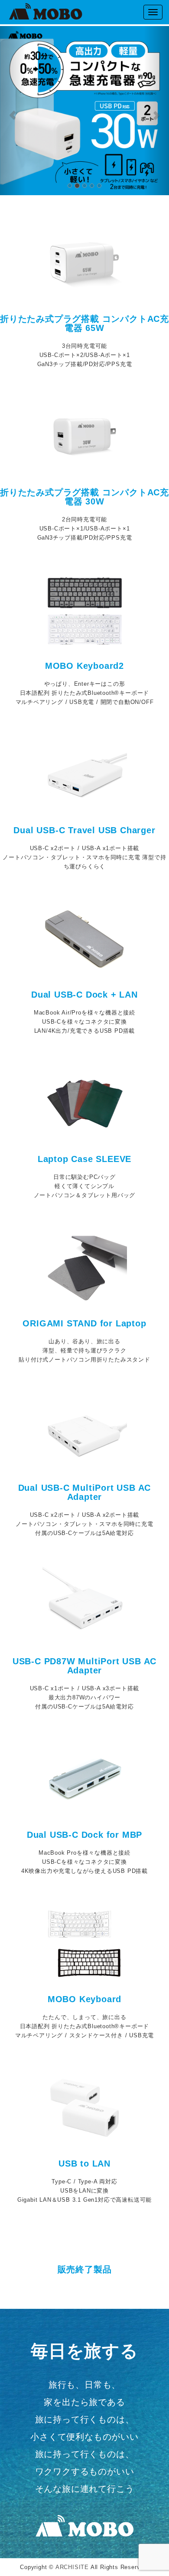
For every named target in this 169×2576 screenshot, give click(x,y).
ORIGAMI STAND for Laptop (84, 1323)
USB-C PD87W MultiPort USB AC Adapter (84, 1666)
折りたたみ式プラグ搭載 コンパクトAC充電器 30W (84, 497)
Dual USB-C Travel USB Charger (84, 830)
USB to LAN (84, 2164)
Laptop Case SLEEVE (84, 1159)
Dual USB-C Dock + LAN (84, 995)
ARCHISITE (72, 2567)
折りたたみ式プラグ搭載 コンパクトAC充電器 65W (84, 323)
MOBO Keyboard (84, 1999)
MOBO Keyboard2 (84, 666)
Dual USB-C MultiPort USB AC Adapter (85, 1492)
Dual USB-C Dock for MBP (84, 1835)
